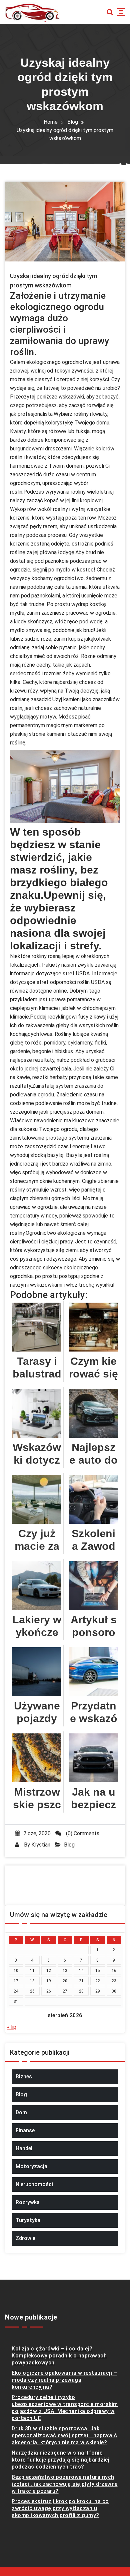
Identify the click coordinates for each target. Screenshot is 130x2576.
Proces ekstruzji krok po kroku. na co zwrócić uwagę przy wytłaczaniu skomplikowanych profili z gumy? (60, 2508)
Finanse (25, 2130)
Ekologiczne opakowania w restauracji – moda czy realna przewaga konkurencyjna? (64, 2380)
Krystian (41, 1845)
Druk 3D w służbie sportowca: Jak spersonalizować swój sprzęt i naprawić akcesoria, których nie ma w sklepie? (64, 2435)
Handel (24, 2148)
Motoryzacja (31, 2166)
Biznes (24, 2077)
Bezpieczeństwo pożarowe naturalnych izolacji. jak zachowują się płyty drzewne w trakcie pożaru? (65, 2484)
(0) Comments (82, 1833)
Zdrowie (25, 2238)
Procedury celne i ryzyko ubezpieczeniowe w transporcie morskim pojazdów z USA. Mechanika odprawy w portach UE (65, 2408)
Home (51, 122)
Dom (21, 2112)
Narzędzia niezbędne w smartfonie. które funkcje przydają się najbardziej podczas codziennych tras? (60, 2460)
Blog (73, 122)
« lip (12, 2027)
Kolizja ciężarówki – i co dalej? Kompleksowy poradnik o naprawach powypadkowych (59, 2356)
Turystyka (28, 2220)
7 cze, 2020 (37, 1833)
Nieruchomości (34, 2184)
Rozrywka (28, 2202)
